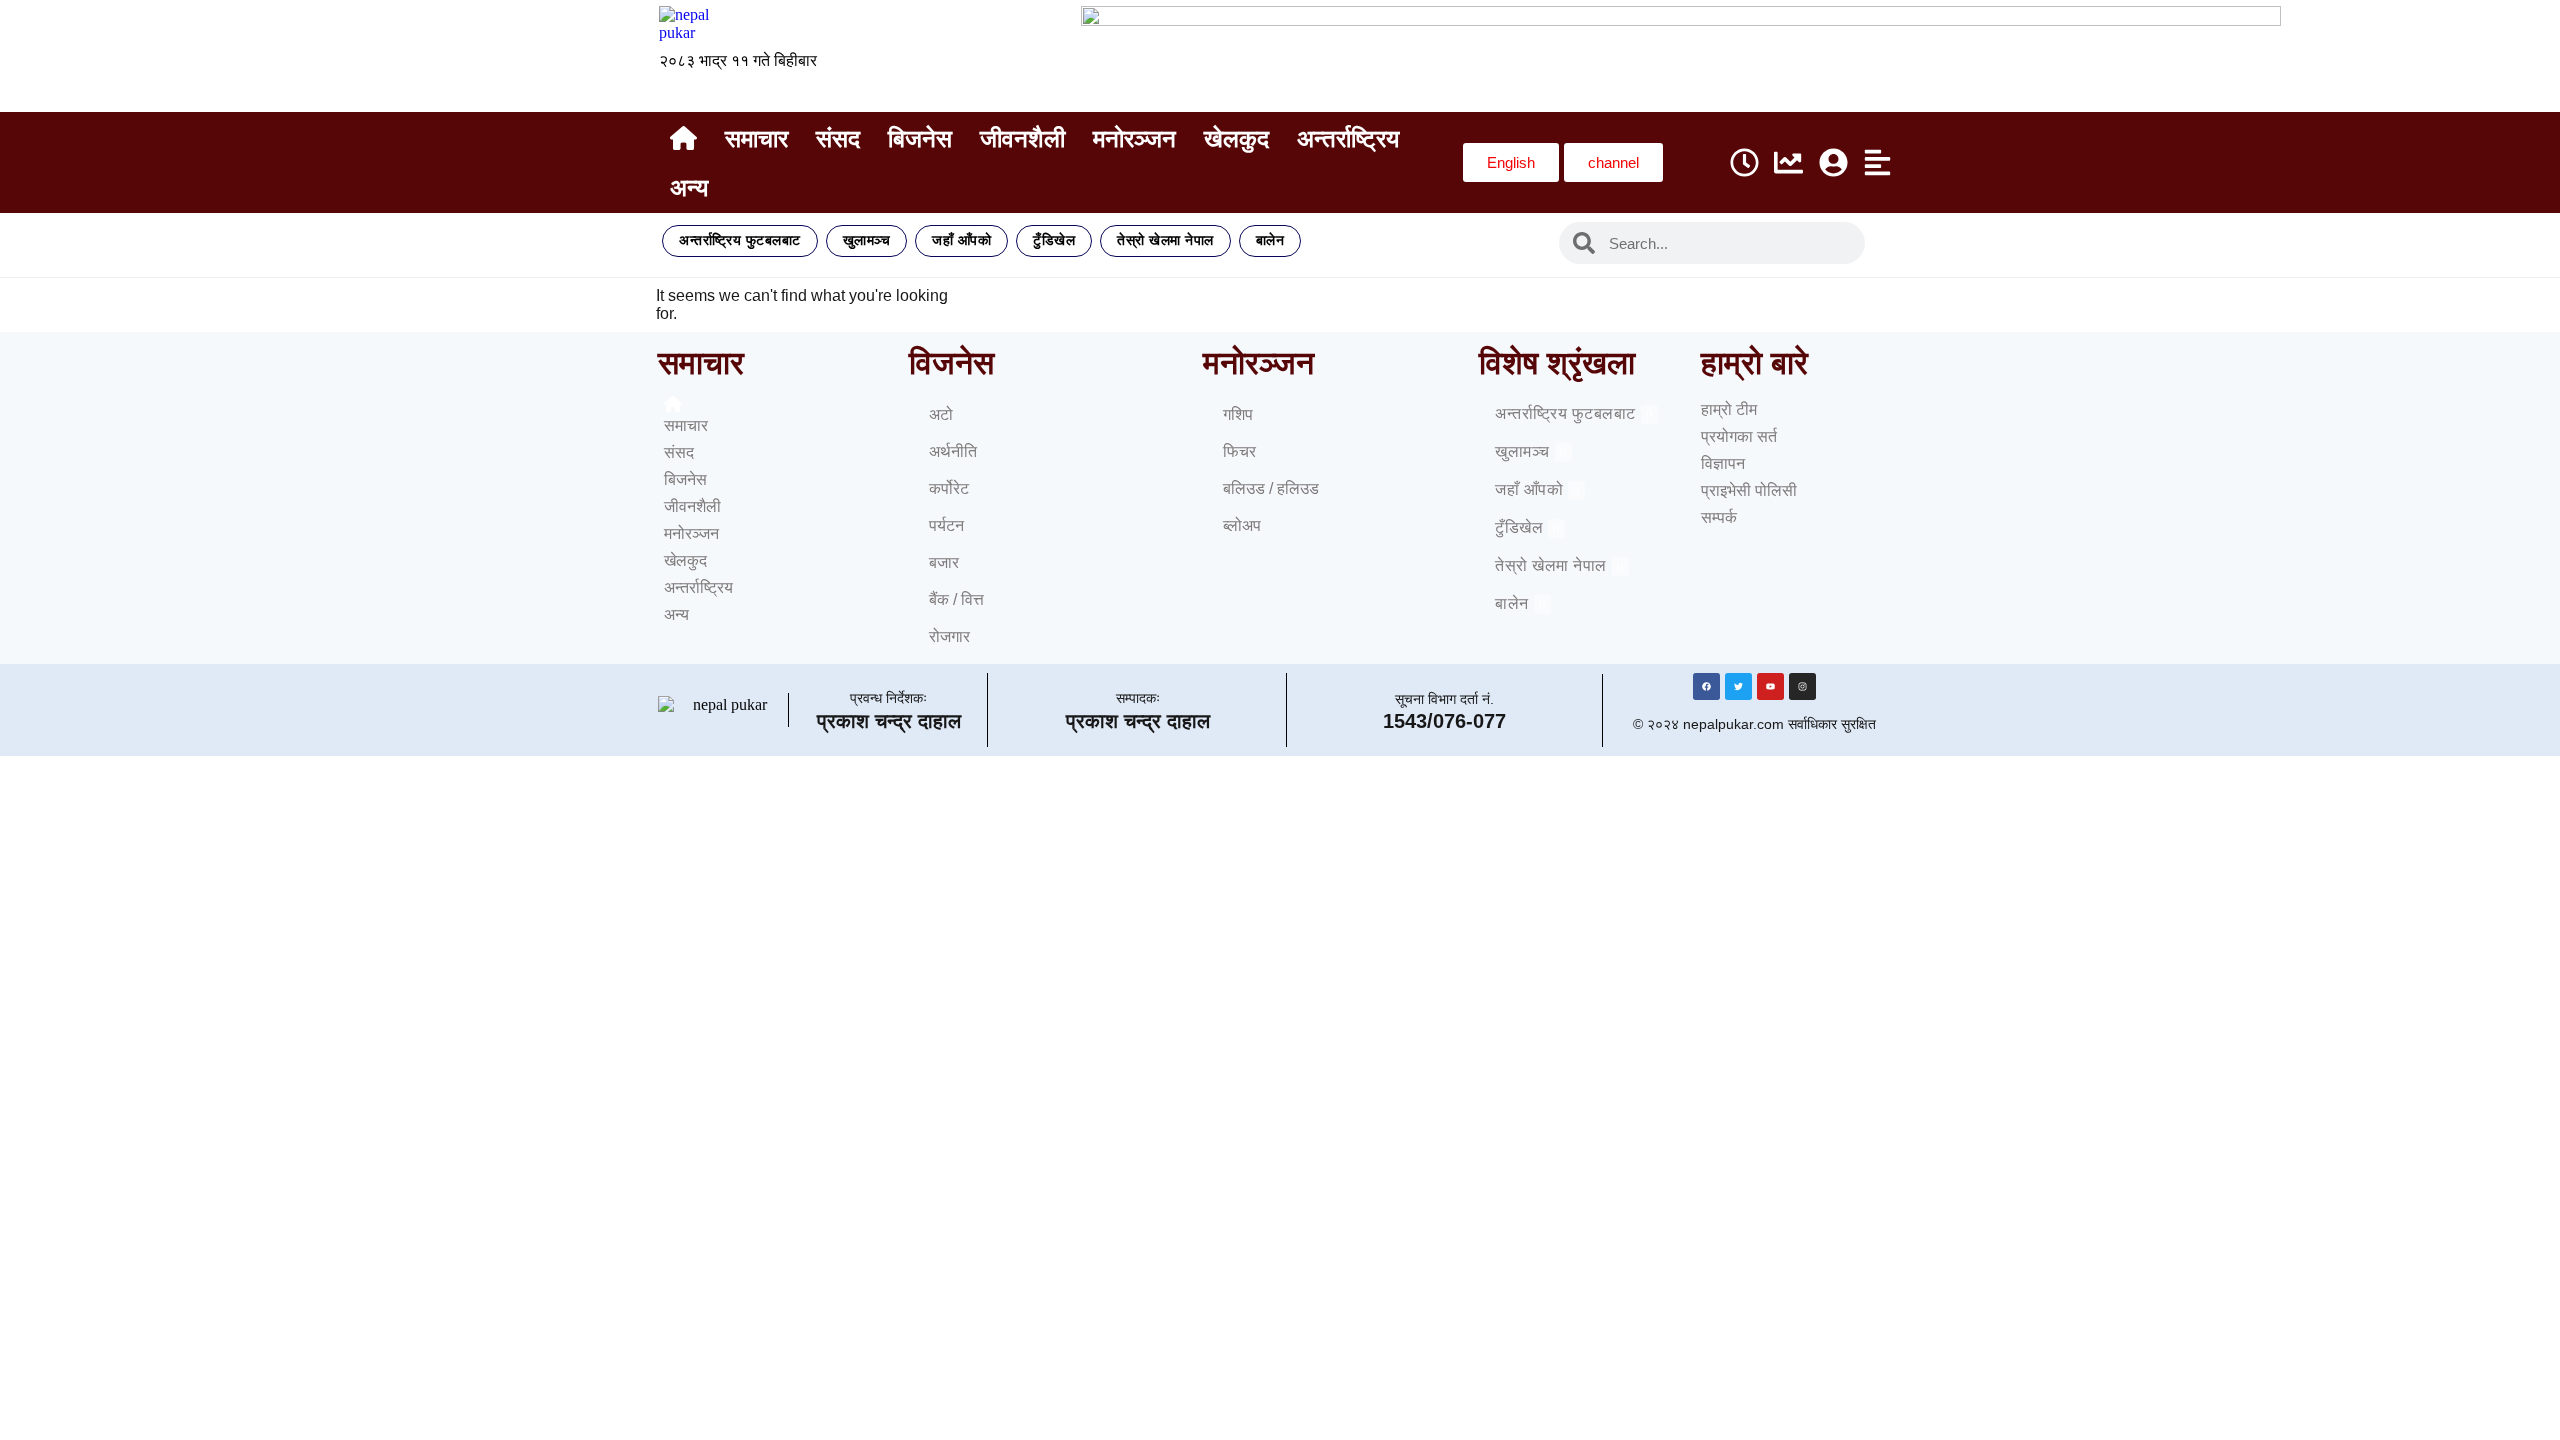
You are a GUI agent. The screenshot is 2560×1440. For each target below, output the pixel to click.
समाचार (756, 138)
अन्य (689, 187)
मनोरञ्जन (1134, 138)
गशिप (1238, 414)
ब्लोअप (1242, 525)
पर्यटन (946, 525)
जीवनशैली (1022, 138)
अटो (941, 414)
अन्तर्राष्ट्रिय (1348, 138)
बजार (944, 562)
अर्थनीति (953, 451)
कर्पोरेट (949, 488)
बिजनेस (920, 138)
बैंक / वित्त (956, 599)
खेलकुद (1236, 138)
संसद (838, 138)
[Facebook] (1706, 686)
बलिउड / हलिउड (1271, 488)
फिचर (1239, 451)
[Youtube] (1770, 686)
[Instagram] (1802, 686)
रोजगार (949, 636)
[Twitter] (1738, 686)
